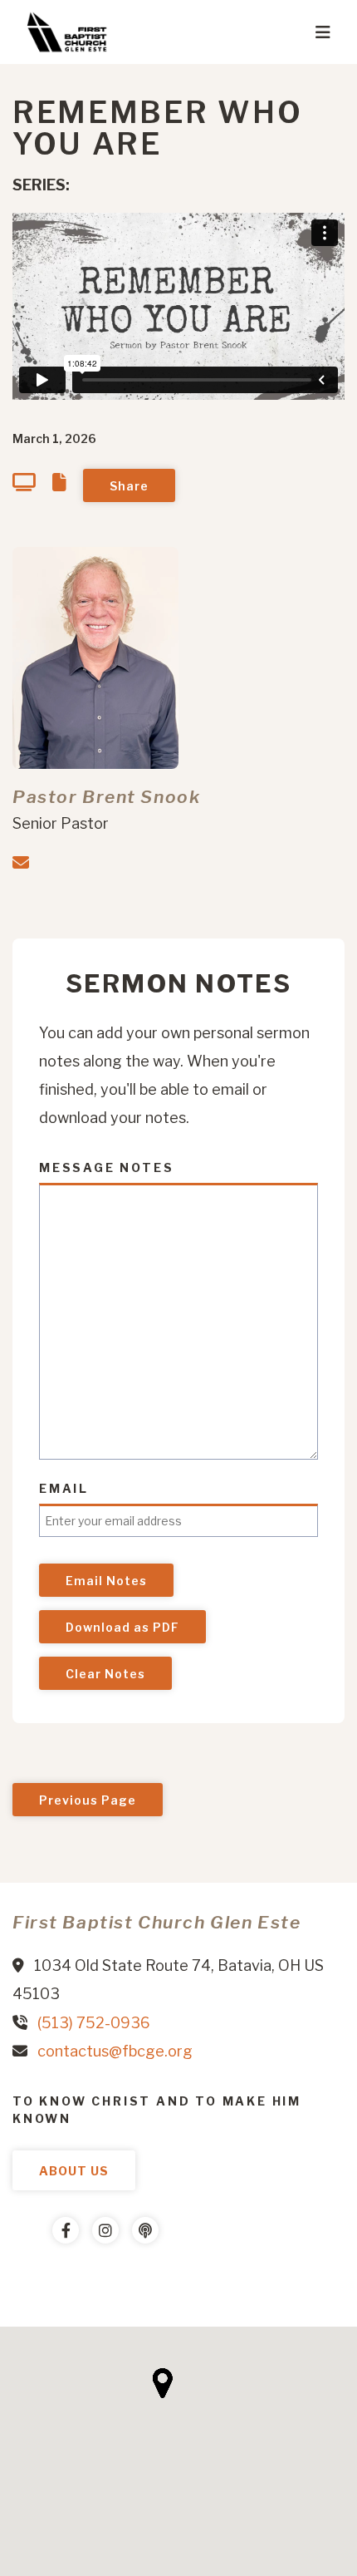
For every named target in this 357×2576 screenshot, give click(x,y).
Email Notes (106, 1581)
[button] (162, 2383)
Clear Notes (105, 1674)
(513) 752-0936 (94, 2023)
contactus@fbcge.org (115, 2051)
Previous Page (88, 1800)
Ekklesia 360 (46, 2280)
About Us (74, 2171)
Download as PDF (122, 1627)
